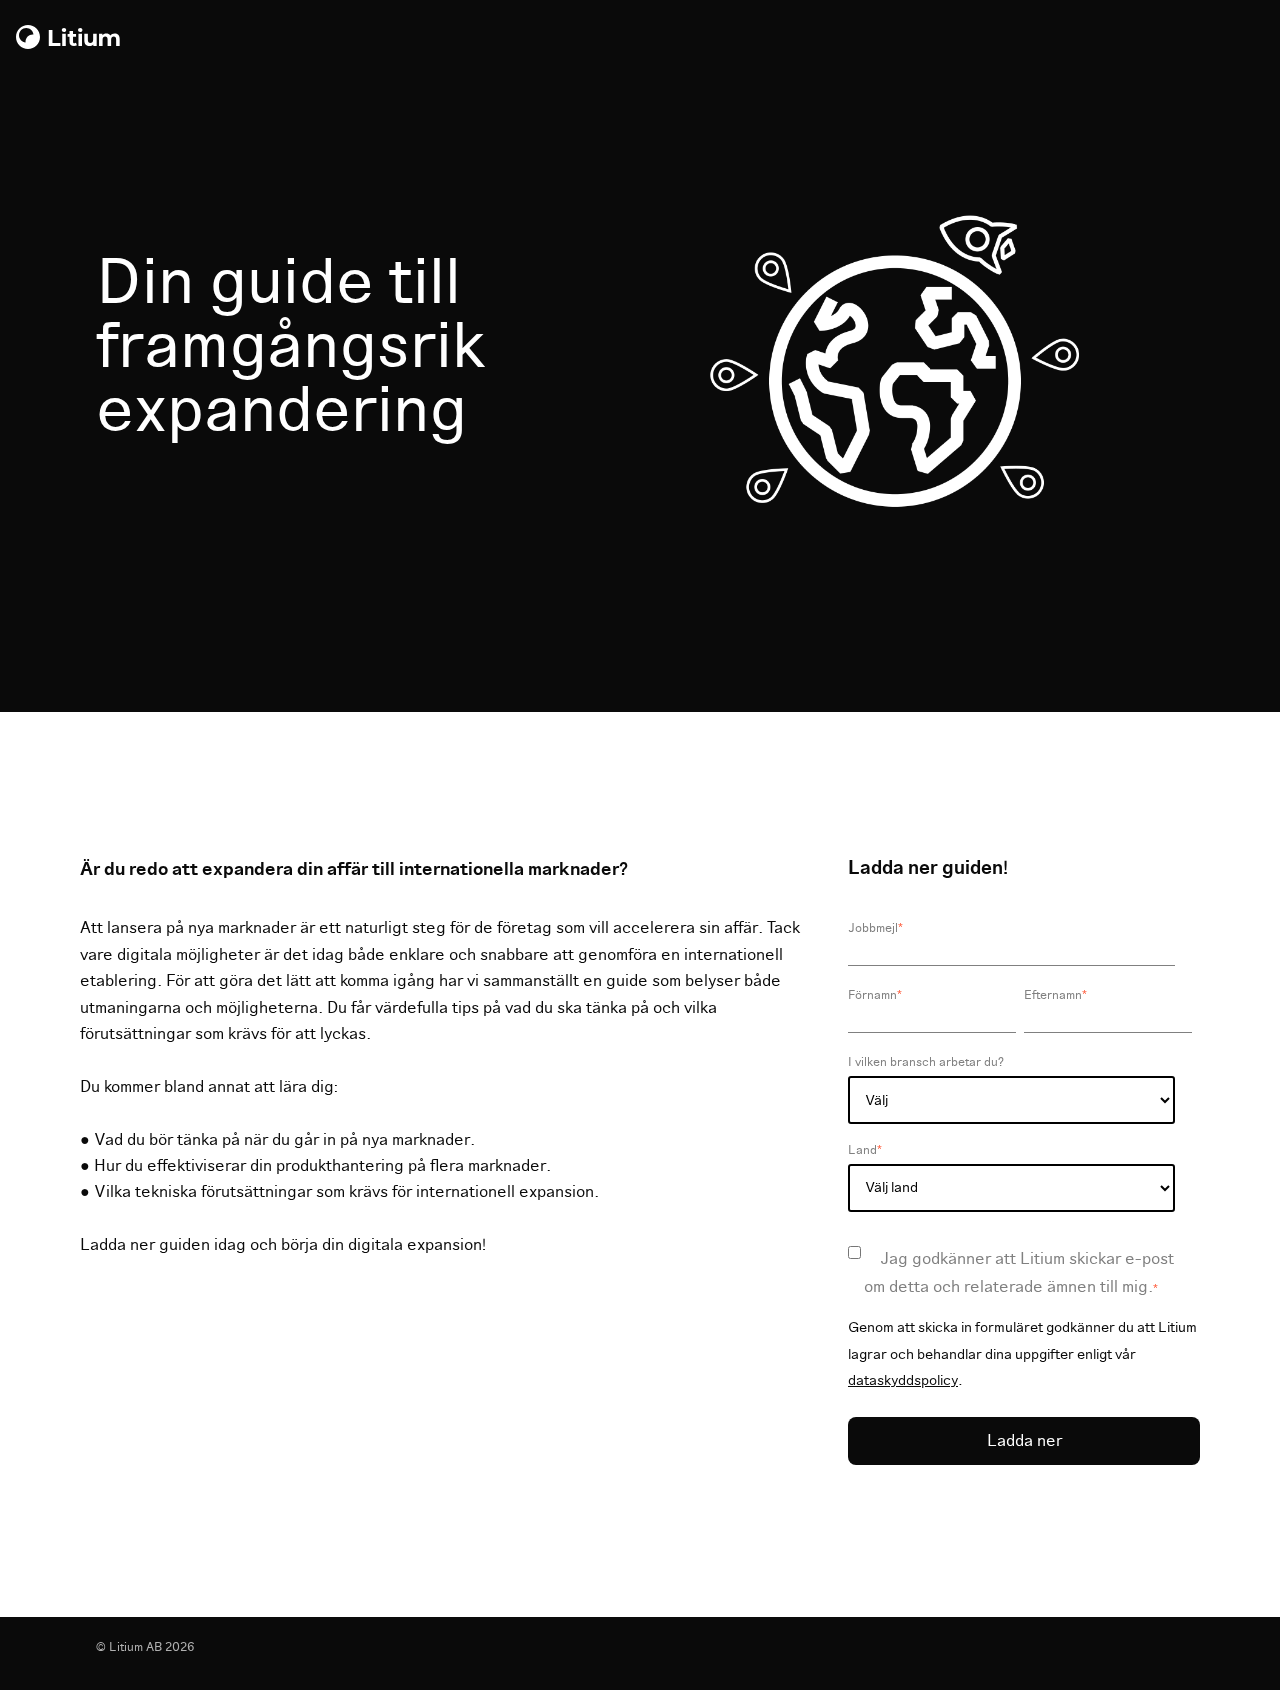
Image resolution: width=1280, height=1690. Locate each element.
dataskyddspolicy (903, 1380)
